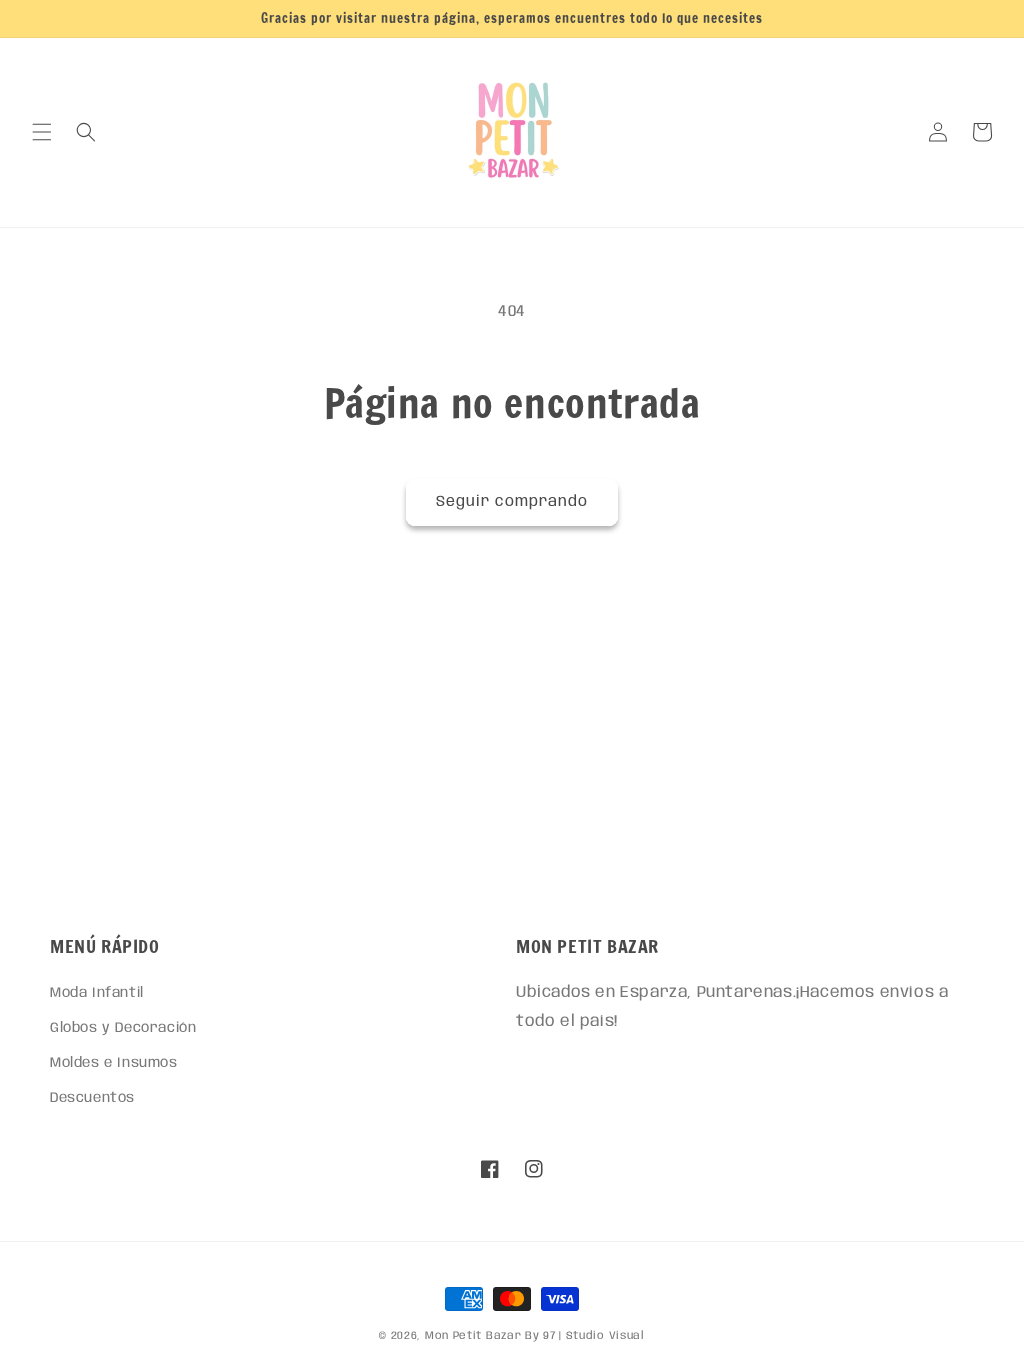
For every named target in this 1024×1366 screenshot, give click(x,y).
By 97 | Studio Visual (585, 1336)
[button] (42, 132)
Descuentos (92, 1098)
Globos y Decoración (123, 1028)
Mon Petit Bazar (473, 1336)
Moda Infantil (97, 993)
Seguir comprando (512, 502)
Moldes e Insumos (114, 1063)
